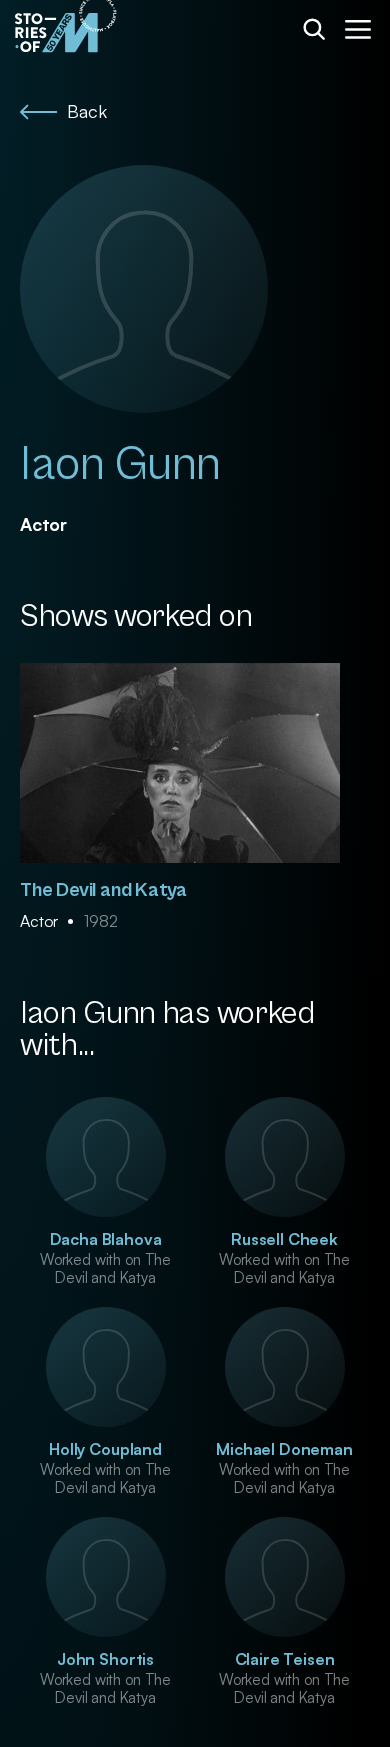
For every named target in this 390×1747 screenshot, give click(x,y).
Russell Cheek (284, 1239)
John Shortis (105, 1659)
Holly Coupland (105, 1449)
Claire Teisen (285, 1659)
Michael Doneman (284, 1449)
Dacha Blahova (106, 1239)
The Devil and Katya (103, 890)
